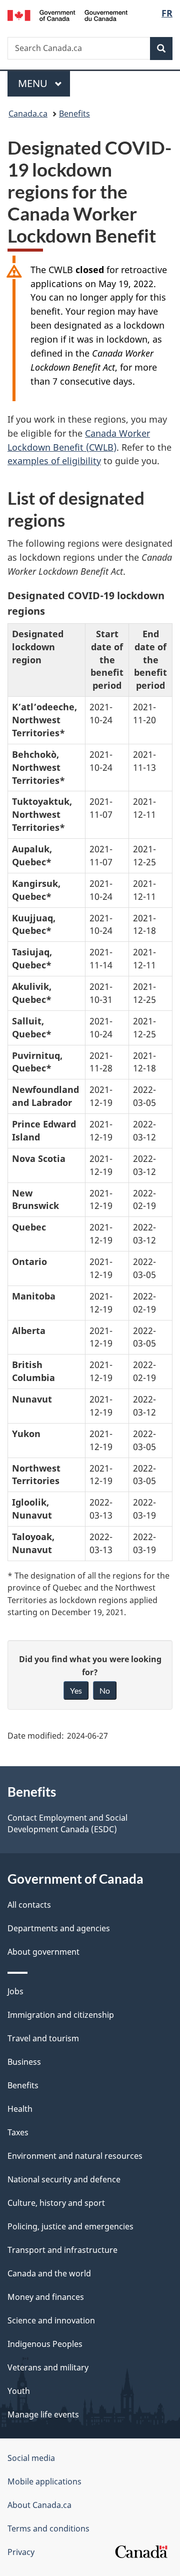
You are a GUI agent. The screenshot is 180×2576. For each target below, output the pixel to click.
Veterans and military (48, 2367)
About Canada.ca (39, 2505)
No (105, 1690)
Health (20, 2109)
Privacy (21, 2552)
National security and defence (64, 2179)
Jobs (15, 1991)
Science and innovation (51, 2320)
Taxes (18, 2132)
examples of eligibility (54, 461)
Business (24, 2062)
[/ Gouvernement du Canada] (67, 15)
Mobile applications (44, 2481)
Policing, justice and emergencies (70, 2226)
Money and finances (46, 2297)
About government (43, 1952)
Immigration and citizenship (61, 2015)
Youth (19, 2391)
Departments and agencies (59, 1928)
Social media (31, 2458)
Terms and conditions (48, 2528)
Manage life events (43, 2414)
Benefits (74, 114)
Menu (34, 83)
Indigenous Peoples (45, 2344)
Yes (76, 1690)
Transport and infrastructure (62, 2250)
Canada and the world (49, 2273)
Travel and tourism (43, 2038)
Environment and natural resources (75, 2156)
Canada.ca (28, 114)
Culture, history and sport (56, 2203)
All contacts (29, 1905)
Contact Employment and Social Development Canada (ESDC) (67, 1823)
